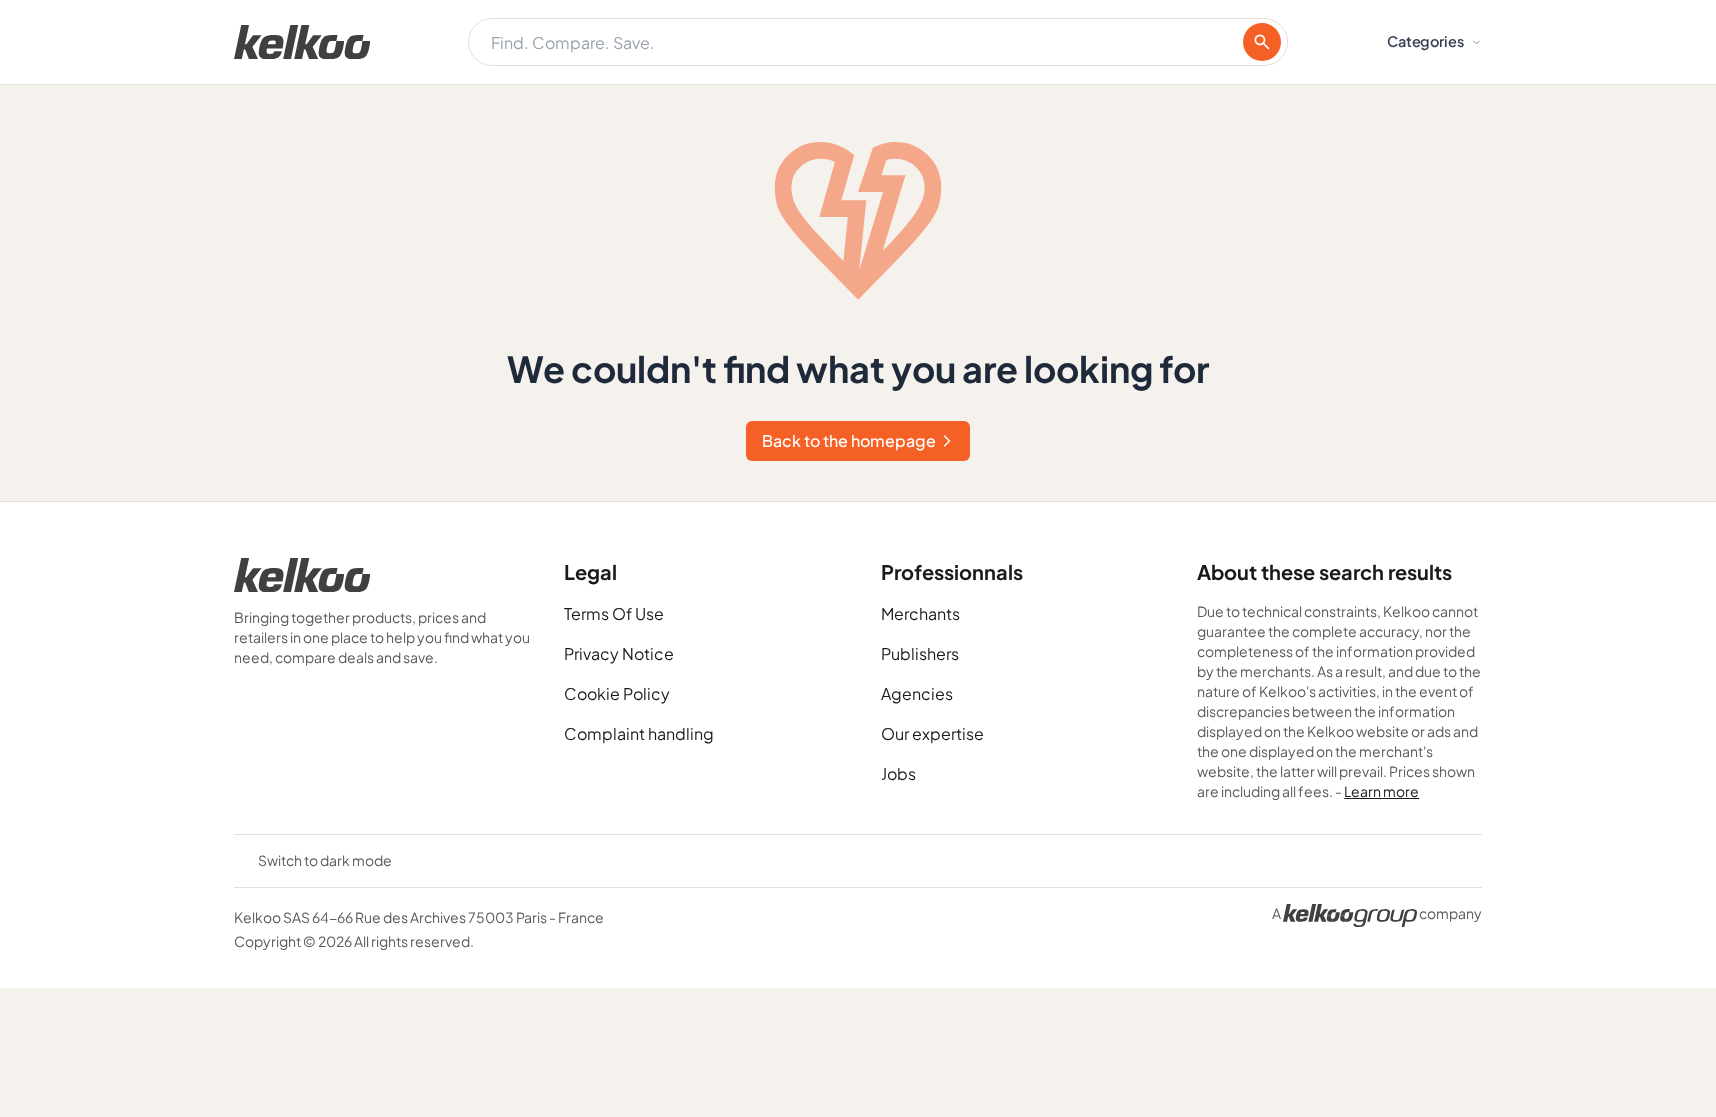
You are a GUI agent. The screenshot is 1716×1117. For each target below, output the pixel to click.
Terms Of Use (614, 613)
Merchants (920, 613)
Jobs (898, 773)
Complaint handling (639, 733)
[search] (1262, 42)
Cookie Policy (617, 693)
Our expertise (932, 733)
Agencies (917, 693)
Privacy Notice (619, 653)
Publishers (920, 653)
